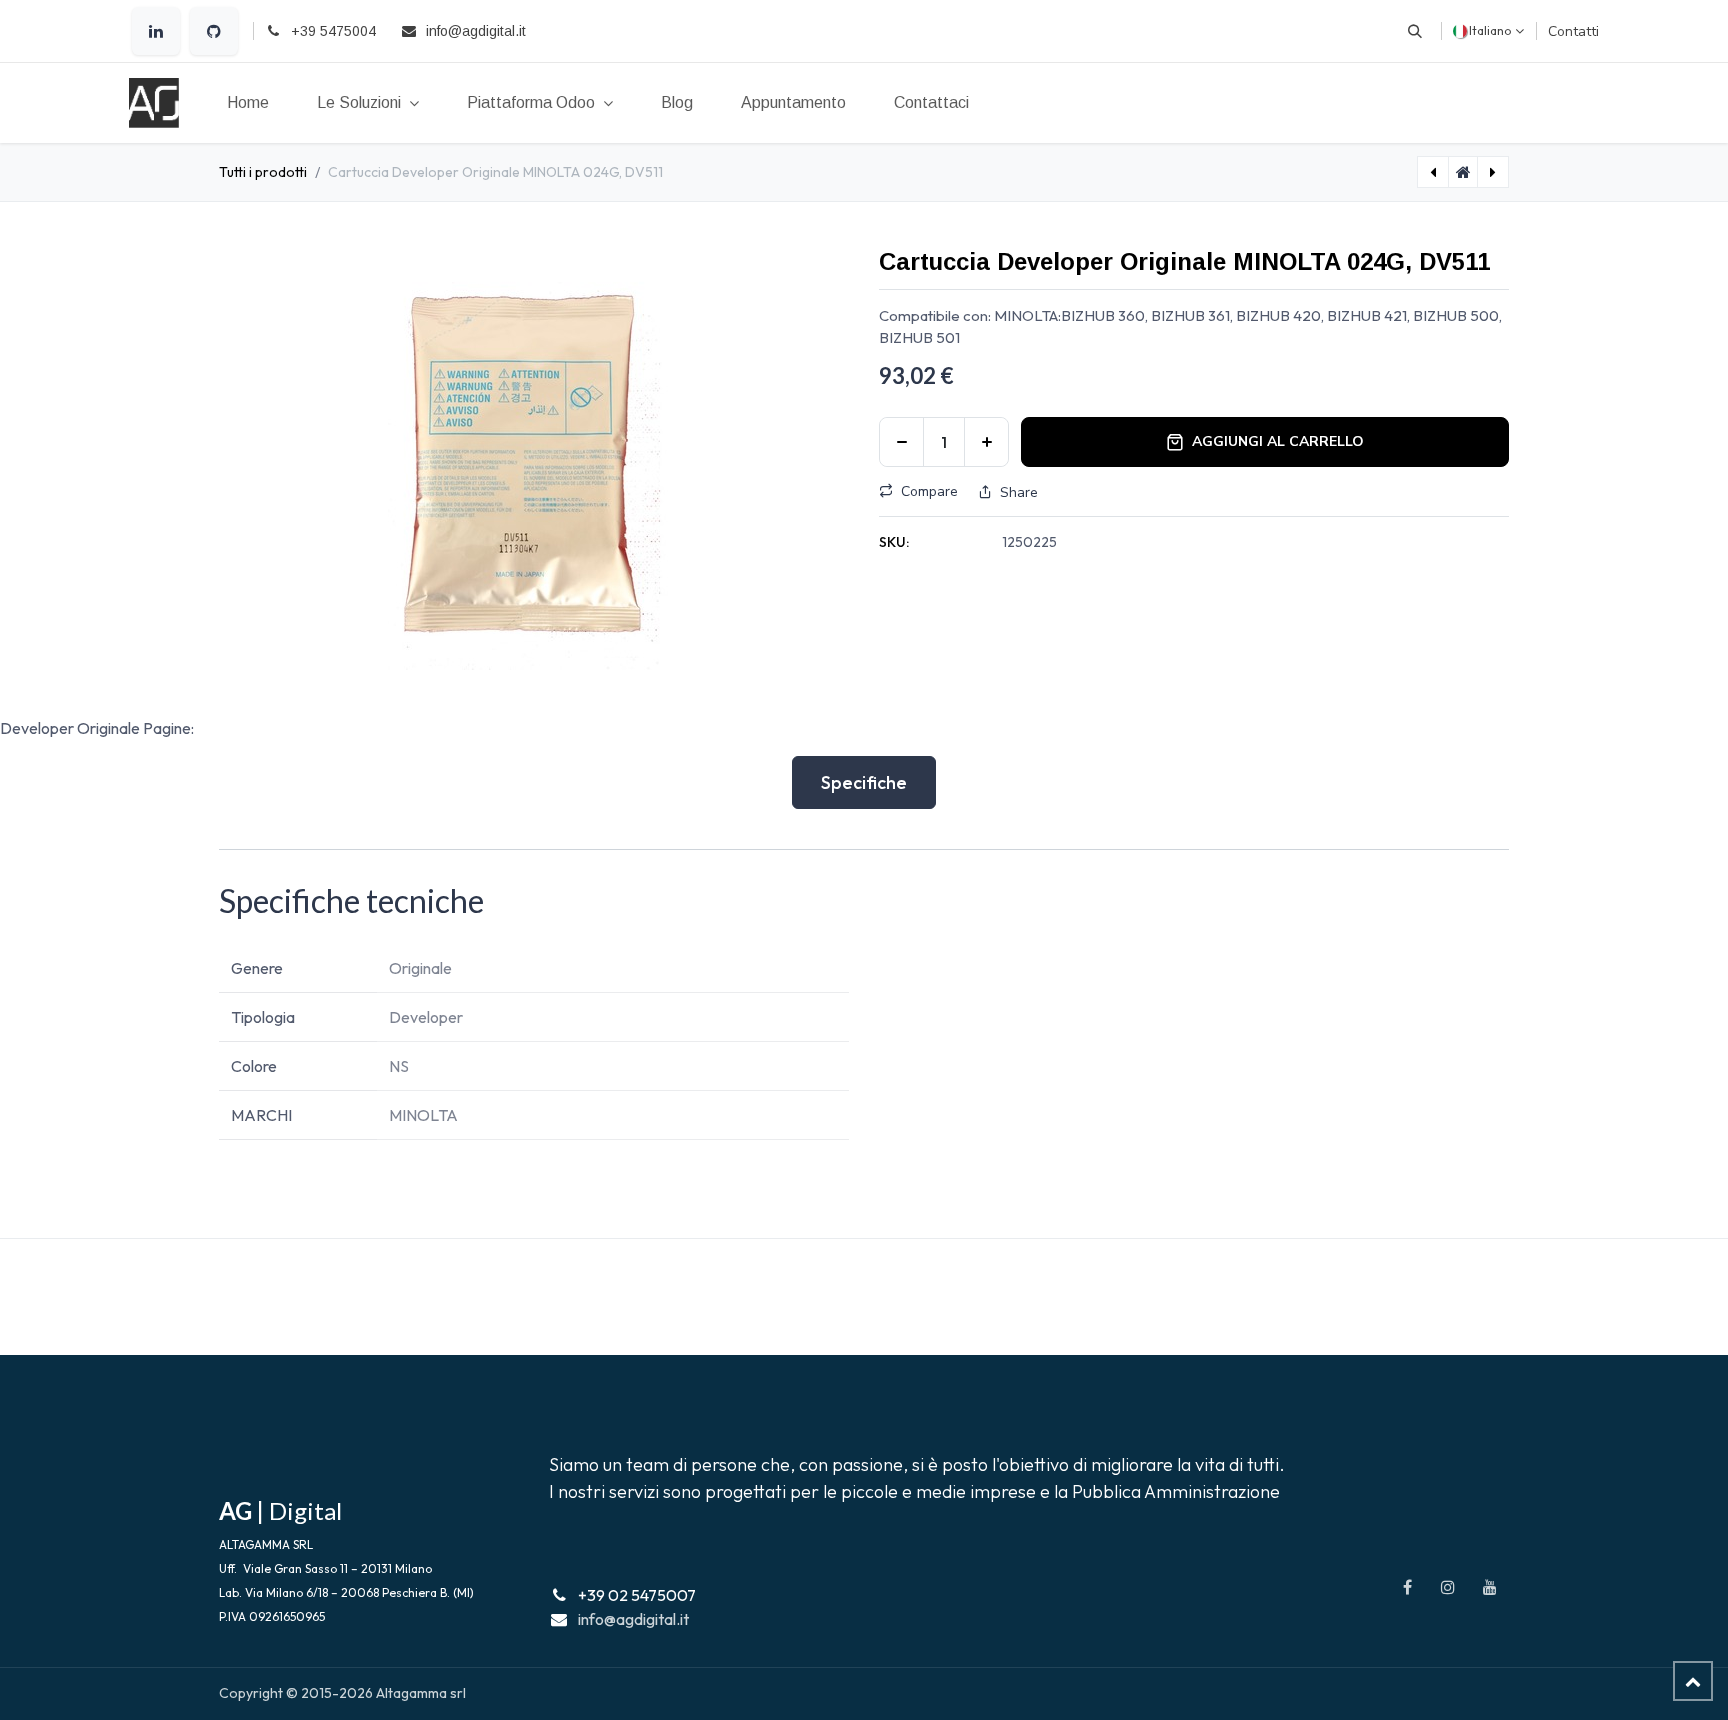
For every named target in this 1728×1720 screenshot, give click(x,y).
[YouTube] (1490, 1587)
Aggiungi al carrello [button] (1278, 441)
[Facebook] (1407, 1587)
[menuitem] (248, 103)
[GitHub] (214, 31)
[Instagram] (1448, 1587)
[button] (1415, 31)
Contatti (1573, 31)
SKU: (894, 542)
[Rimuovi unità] (901, 442)
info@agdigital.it (633, 1619)
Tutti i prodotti (263, 172)
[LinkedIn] (156, 31)
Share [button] (1019, 492)
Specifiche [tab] (864, 782)
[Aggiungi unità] (986, 442)
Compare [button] (929, 491)
